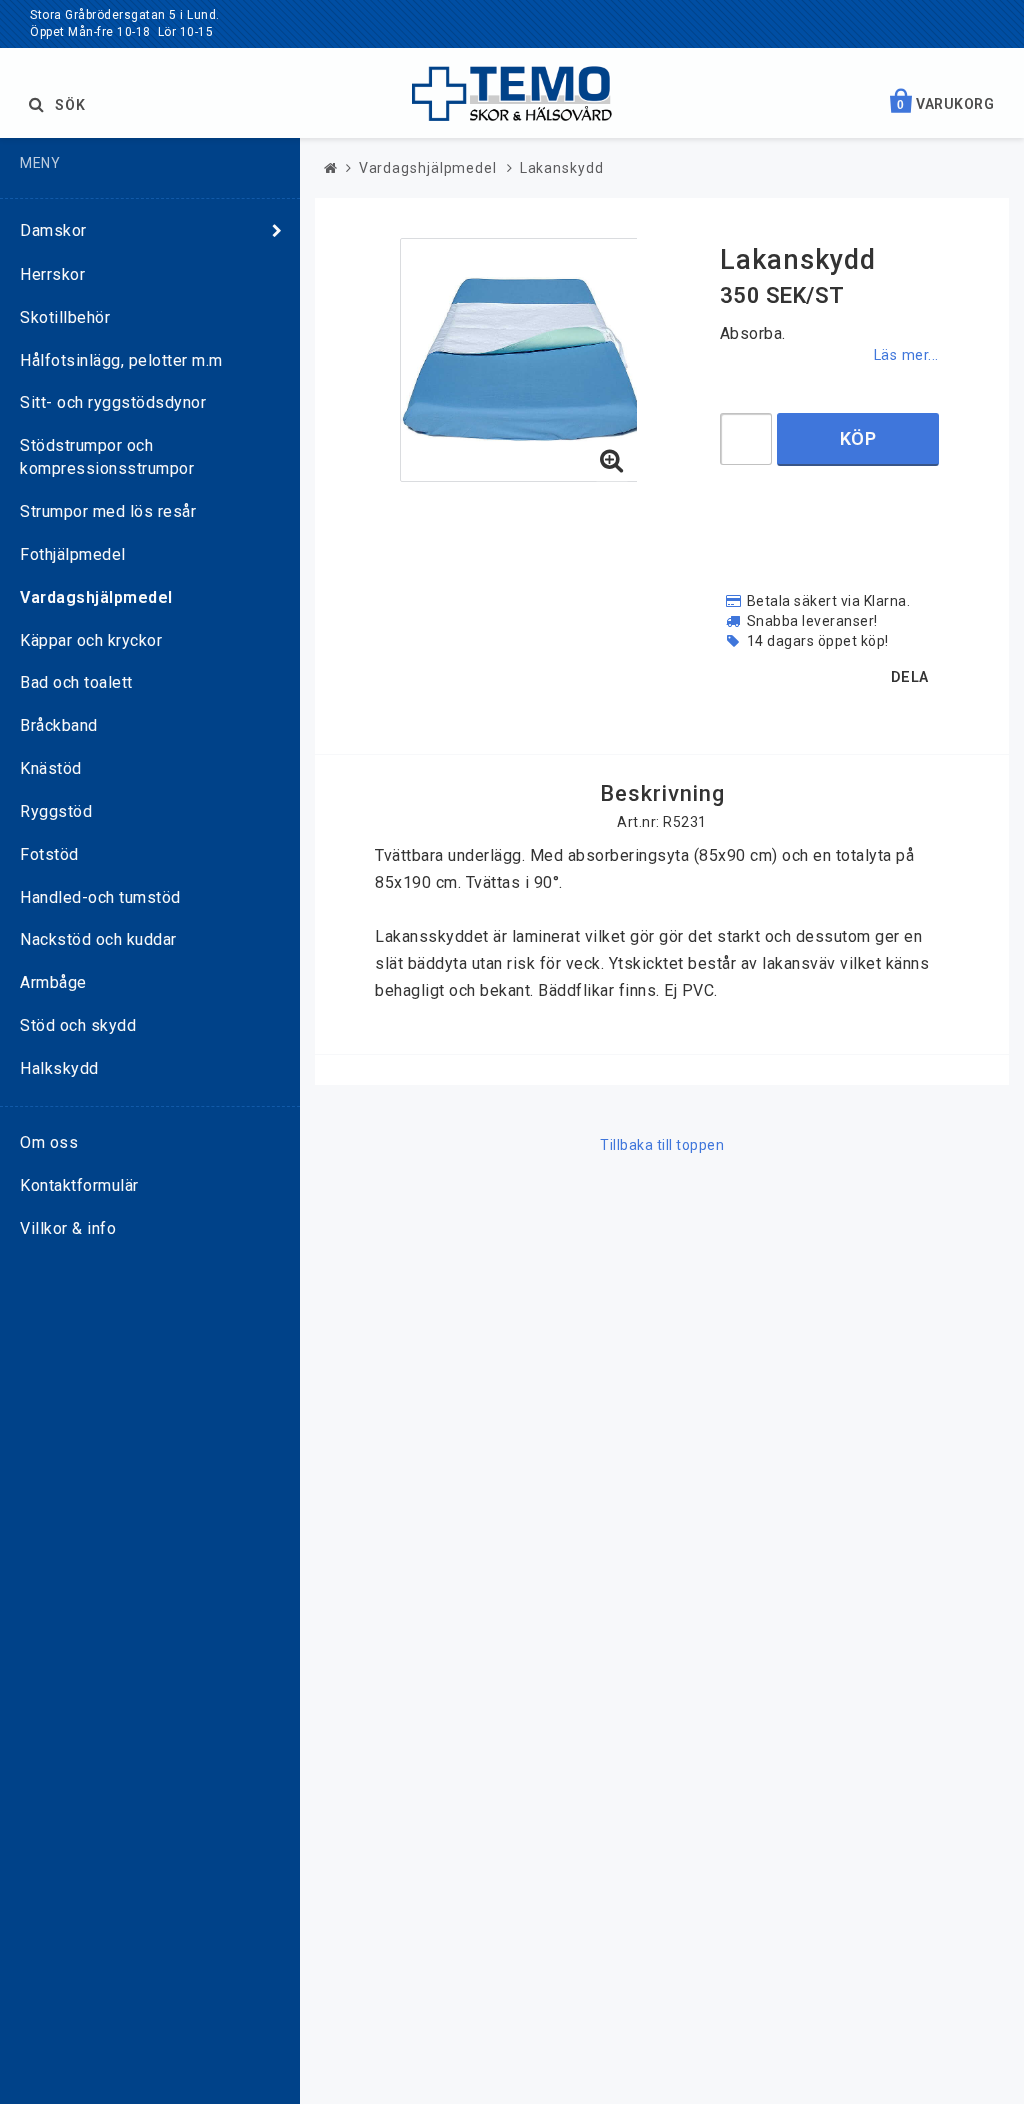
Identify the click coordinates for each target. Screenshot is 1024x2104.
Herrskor (52, 274)
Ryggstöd (56, 811)
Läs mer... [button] (906, 355)
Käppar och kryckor (91, 640)
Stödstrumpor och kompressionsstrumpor (107, 457)
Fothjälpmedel (73, 554)
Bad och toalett (76, 682)
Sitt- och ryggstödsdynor (113, 402)
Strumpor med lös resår (108, 511)
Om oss (49, 1142)
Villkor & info (68, 1228)
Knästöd (51, 768)
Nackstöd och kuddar (98, 939)
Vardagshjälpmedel (96, 597)
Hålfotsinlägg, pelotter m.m (121, 360)
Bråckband (59, 725)
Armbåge (53, 982)
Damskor (53, 230)
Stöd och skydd (78, 1025)
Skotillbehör (65, 317)
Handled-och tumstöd (100, 897)
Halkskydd (59, 1068)
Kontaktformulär (79, 1185)
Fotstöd (49, 854)
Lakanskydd (562, 168)
